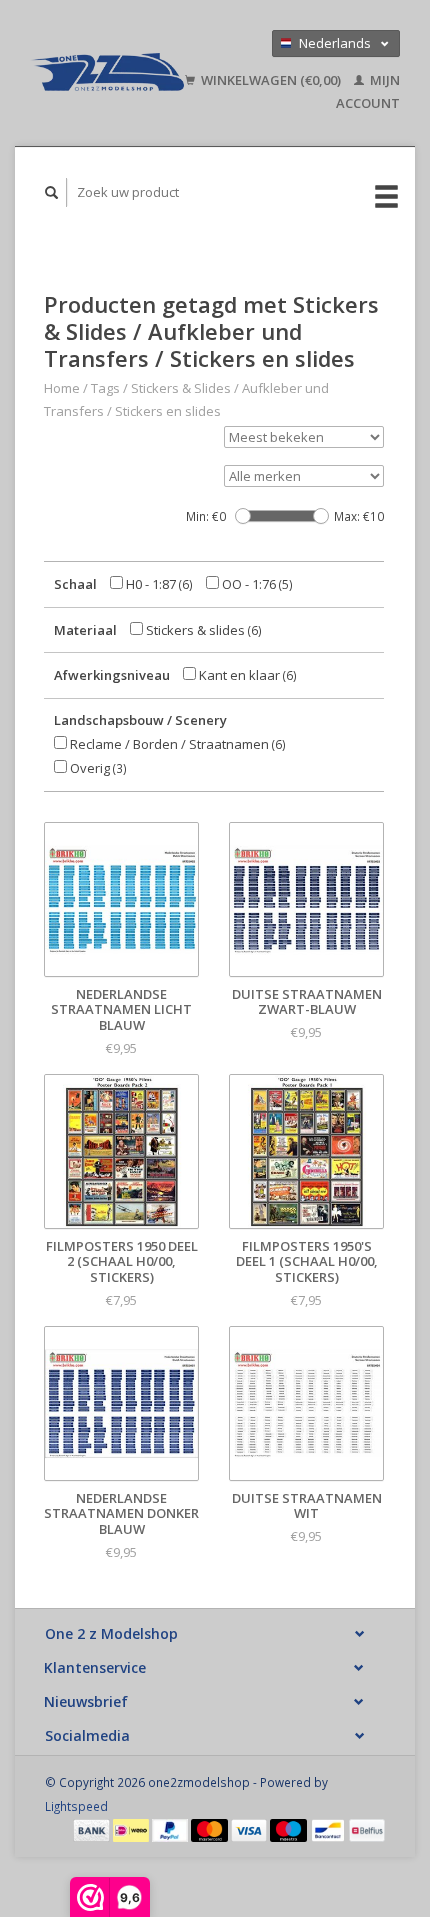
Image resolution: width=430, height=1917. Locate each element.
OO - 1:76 (256, 584)
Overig (97, 768)
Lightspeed (76, 1806)
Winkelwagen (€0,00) (271, 80)
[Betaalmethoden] (93, 1829)
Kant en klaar (246, 675)
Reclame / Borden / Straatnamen (176, 744)
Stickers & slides (202, 630)
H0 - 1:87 (158, 584)
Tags (105, 388)
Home (62, 388)
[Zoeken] (52, 192)
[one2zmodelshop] (107, 73)
